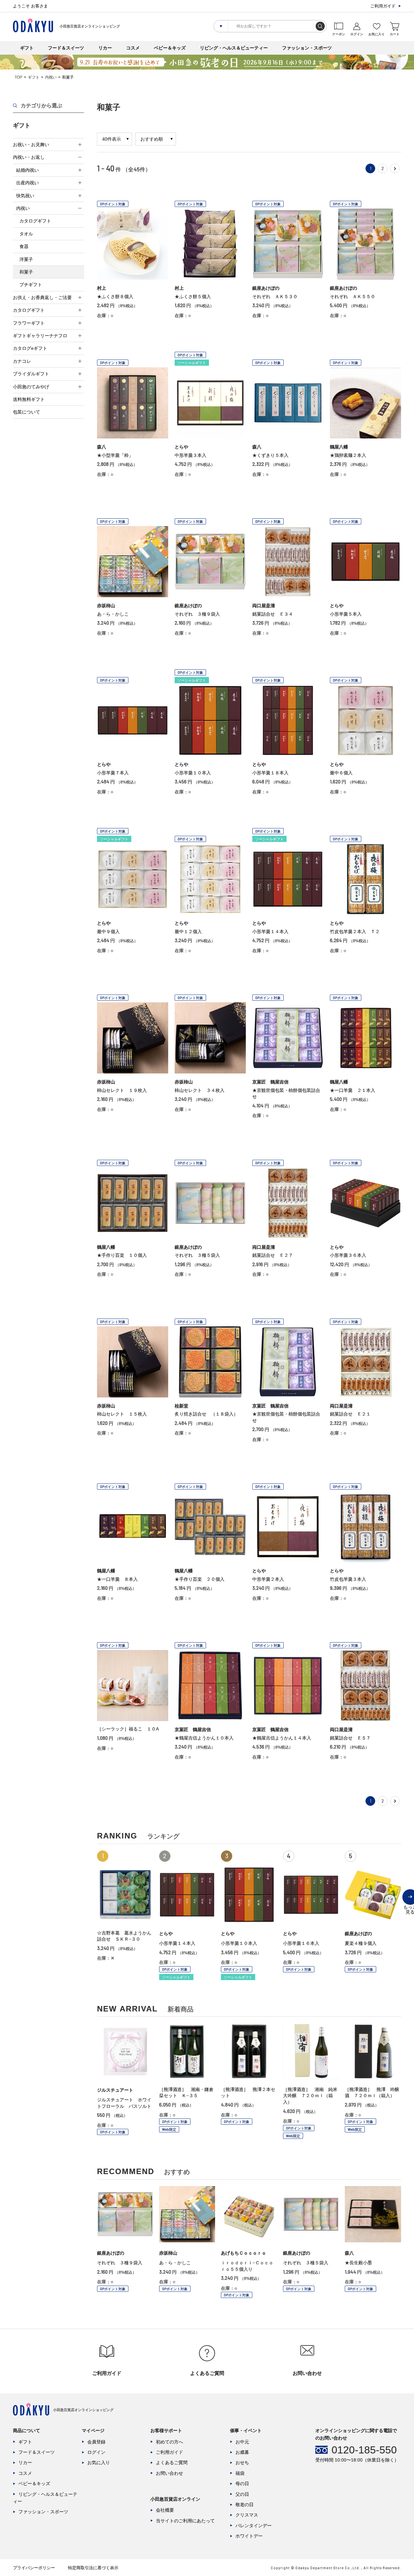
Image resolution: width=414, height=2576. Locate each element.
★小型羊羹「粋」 (115, 455)
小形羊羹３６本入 (348, 1255)
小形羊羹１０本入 (193, 773)
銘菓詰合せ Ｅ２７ (273, 1255)
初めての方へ (169, 2442)
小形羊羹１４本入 (270, 932)
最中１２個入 (188, 932)
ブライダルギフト (31, 374)
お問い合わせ (169, 2473)
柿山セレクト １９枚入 (122, 1090)
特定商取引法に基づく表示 (93, 2568)
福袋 (240, 2473)
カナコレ (22, 361)
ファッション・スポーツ (307, 48)
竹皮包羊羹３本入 (348, 1579)
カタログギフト (35, 221)
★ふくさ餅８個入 (115, 296)
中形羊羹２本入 (268, 1579)
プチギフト (31, 285)
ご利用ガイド (383, 6)
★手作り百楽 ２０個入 (200, 1579)
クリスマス (247, 2515)
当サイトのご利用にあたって (185, 2521)
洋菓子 (26, 259)
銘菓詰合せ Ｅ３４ (273, 614)
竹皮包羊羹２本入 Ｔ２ (355, 932)
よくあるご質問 (172, 2463)
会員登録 (96, 2442)
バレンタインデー (254, 2526)
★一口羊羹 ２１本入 (353, 1090)
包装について (27, 412)
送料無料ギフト (29, 399)
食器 (24, 246)
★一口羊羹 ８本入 (117, 1579)
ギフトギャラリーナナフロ (40, 336)
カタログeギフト (30, 348)
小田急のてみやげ (31, 387)
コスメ (133, 48)
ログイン (96, 2452)
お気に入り (99, 2463)
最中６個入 (341, 773)
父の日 (242, 2494)
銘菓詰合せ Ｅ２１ (350, 1414)
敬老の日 (245, 2505)
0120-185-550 (364, 2450)
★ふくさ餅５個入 (193, 296)
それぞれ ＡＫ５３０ (275, 296)
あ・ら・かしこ (113, 614)
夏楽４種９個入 (361, 1943)
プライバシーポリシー (34, 2568)
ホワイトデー (249, 2536)
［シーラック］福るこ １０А (128, 1729)
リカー (105, 48)
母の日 (242, 2484)
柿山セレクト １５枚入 (122, 1414)
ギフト (27, 48)
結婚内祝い (27, 170)
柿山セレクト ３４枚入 (200, 1090)
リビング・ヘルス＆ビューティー (234, 48)
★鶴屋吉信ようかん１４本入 (282, 1738)
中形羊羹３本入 (191, 455)
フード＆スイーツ (66, 48)
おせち (242, 2463)
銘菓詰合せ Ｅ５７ (350, 1738)
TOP (18, 77)
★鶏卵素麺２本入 (348, 455)
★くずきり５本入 (270, 455)
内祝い (51, 77)
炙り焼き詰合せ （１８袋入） (206, 1414)
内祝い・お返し (29, 157)
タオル (26, 234)
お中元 (242, 2442)
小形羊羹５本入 (346, 614)
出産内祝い (27, 183)
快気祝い (25, 196)
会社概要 (165, 2510)
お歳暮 (242, 2452)
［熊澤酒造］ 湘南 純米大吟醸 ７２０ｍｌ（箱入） (310, 2096)
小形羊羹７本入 (113, 773)
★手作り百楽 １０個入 (122, 1255)
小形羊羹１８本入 (270, 773)
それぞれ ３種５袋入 (197, 1255)
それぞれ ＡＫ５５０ (353, 296)
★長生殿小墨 (358, 2263)
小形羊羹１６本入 (301, 1943)
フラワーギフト (29, 323)
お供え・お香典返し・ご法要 (42, 297)
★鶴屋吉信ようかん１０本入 (204, 1738)
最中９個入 (108, 932)
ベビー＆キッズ (170, 48)
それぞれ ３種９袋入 (197, 614)
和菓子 (26, 272)
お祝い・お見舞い (31, 145)
